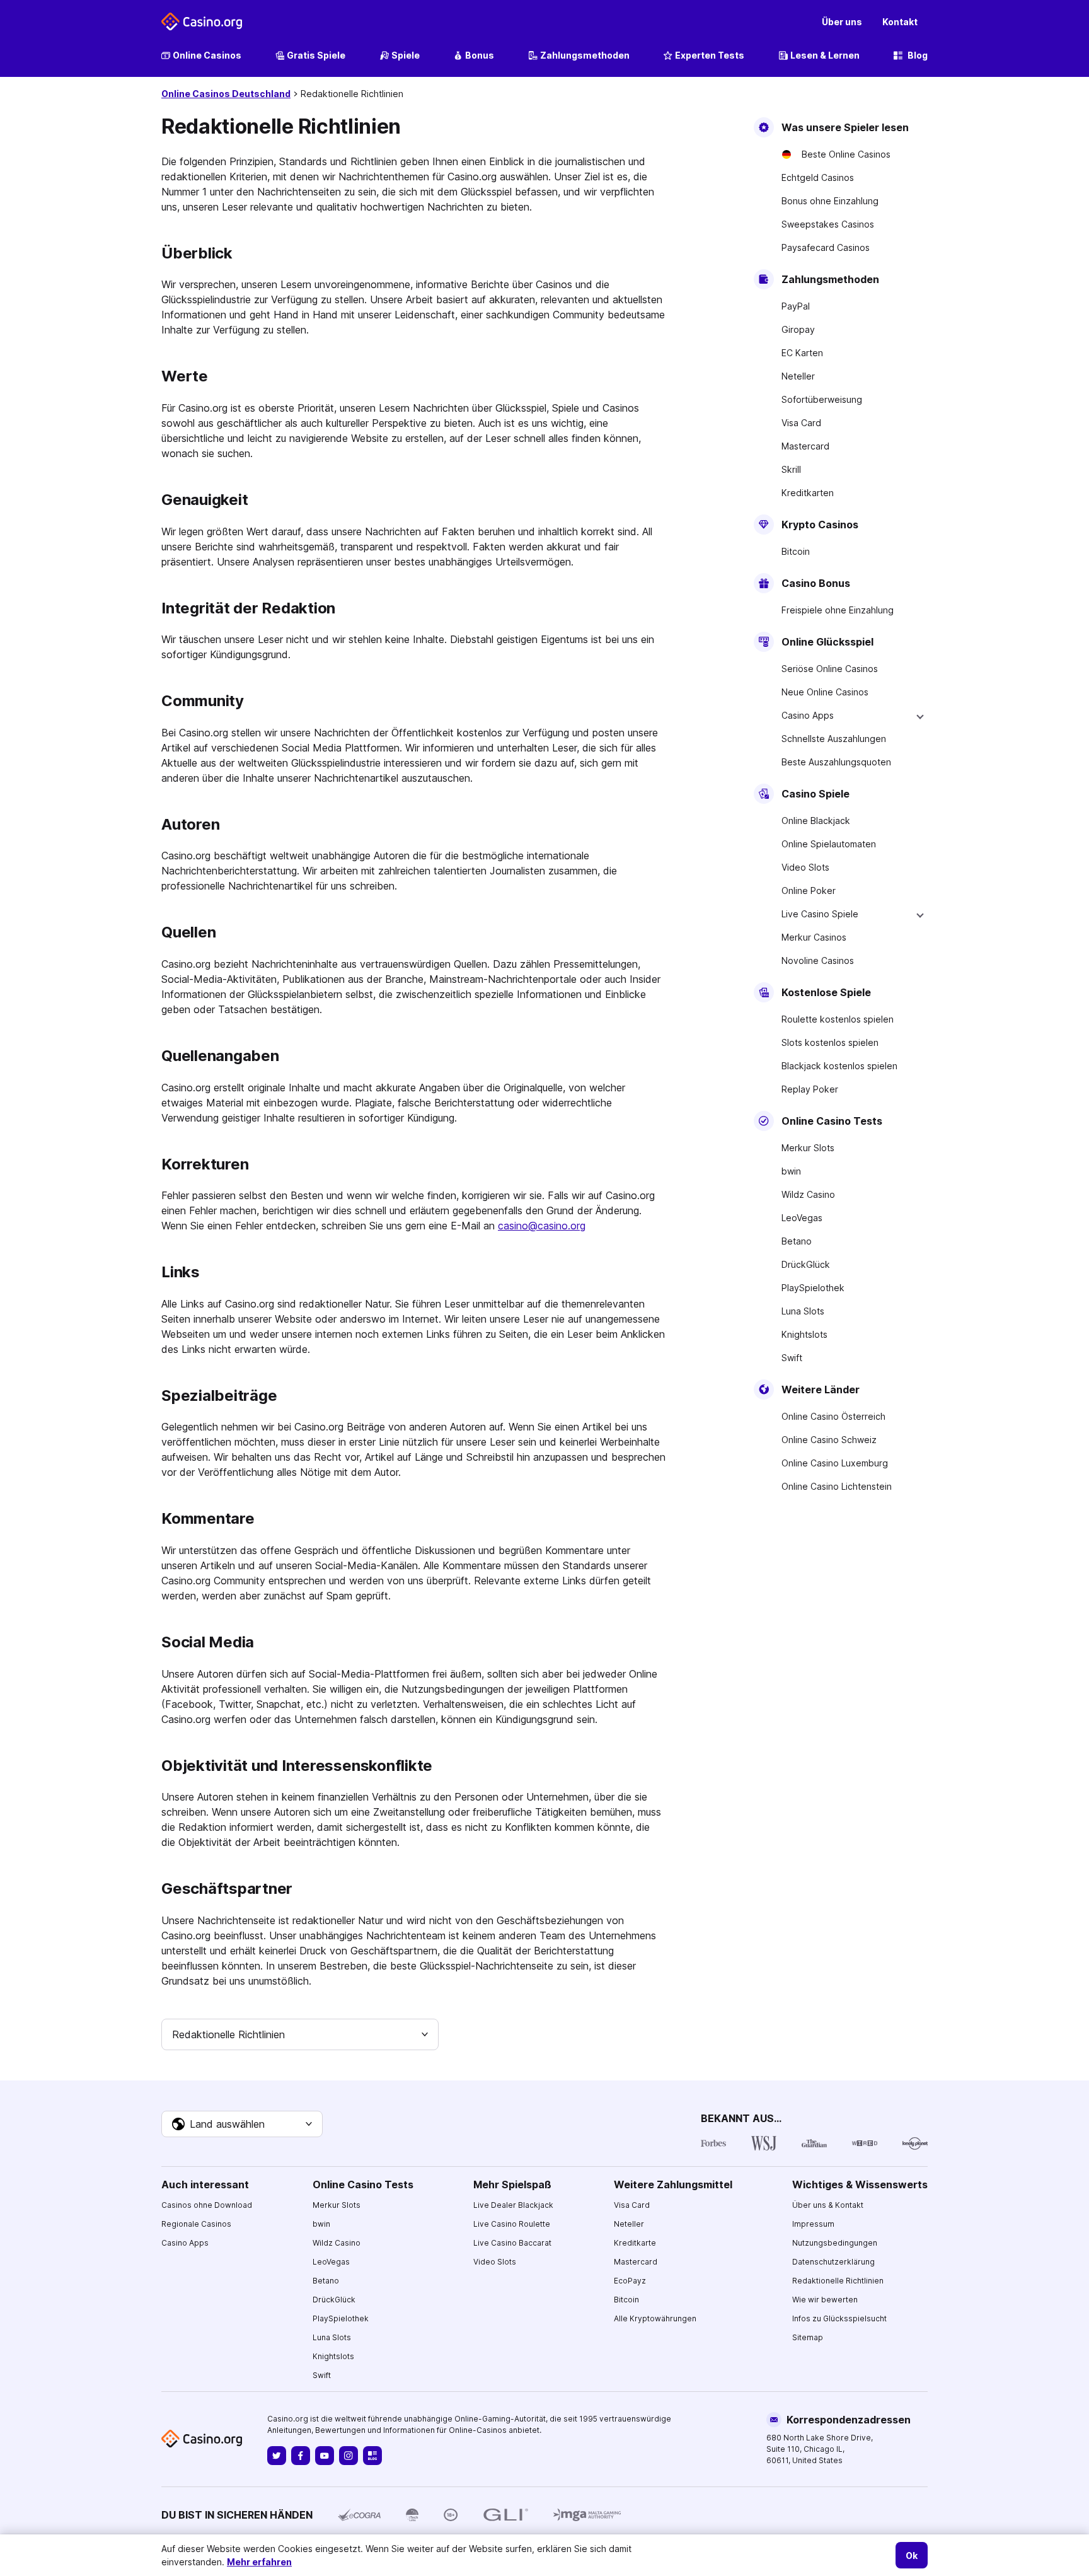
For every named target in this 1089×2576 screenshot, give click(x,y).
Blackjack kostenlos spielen (839, 1066)
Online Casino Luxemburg (835, 1463)
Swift (792, 1358)
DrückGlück (806, 1264)
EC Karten (802, 353)
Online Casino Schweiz (829, 1440)
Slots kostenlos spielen (830, 1042)
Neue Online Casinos (825, 692)
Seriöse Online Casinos (830, 669)
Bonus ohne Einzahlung (830, 201)
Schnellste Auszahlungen (834, 739)
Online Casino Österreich (833, 1416)
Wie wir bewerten (825, 2300)
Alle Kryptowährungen (655, 2318)
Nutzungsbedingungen (835, 2243)
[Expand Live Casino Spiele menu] (920, 914)
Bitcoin (796, 551)
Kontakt (900, 22)
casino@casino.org (542, 1226)
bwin (791, 1171)
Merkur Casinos (814, 937)
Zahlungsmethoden (585, 55)
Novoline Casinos (818, 960)
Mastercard (805, 446)
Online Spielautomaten (829, 844)
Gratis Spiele (316, 55)
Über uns (842, 22)
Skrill (791, 469)
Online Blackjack (816, 821)
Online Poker (809, 891)
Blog (918, 55)
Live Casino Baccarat (512, 2243)
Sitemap (808, 2337)
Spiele (406, 55)
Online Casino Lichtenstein (837, 1486)
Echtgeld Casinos (818, 177)
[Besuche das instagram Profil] (349, 2456)
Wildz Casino (808, 1194)
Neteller (798, 376)
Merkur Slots (808, 1148)
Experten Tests (710, 55)
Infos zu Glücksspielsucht (839, 2318)
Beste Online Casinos (846, 154)
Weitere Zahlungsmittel (673, 2184)
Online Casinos (207, 55)
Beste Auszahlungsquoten (836, 762)
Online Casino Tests (363, 2184)
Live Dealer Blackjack (513, 2205)
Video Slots (805, 867)
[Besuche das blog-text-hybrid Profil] (372, 2456)
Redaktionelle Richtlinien (838, 2281)
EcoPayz (630, 2281)
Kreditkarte (635, 2243)
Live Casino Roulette (512, 2224)
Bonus (480, 55)
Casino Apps (808, 715)
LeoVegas (802, 1218)
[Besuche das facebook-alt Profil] (301, 2456)
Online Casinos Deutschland (226, 94)
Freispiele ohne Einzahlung (838, 610)
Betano (797, 1241)
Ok (912, 2556)
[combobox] (300, 2034)
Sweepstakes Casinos (828, 224)
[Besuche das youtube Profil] (325, 2456)
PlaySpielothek (813, 1288)
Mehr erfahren (259, 2562)
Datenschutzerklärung (833, 2262)
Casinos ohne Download (207, 2205)
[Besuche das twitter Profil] (277, 2456)
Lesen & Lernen (825, 55)
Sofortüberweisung (822, 399)
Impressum (813, 2224)
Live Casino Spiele (820, 914)
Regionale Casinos (196, 2224)
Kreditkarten (808, 493)
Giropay (798, 329)
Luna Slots (803, 1311)
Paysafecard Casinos (826, 247)
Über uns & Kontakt (828, 2205)
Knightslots (804, 1334)
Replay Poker (810, 1089)
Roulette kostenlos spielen (838, 1019)
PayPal (796, 306)
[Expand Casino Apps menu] (920, 716)
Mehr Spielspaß (512, 2184)
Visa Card (801, 423)
